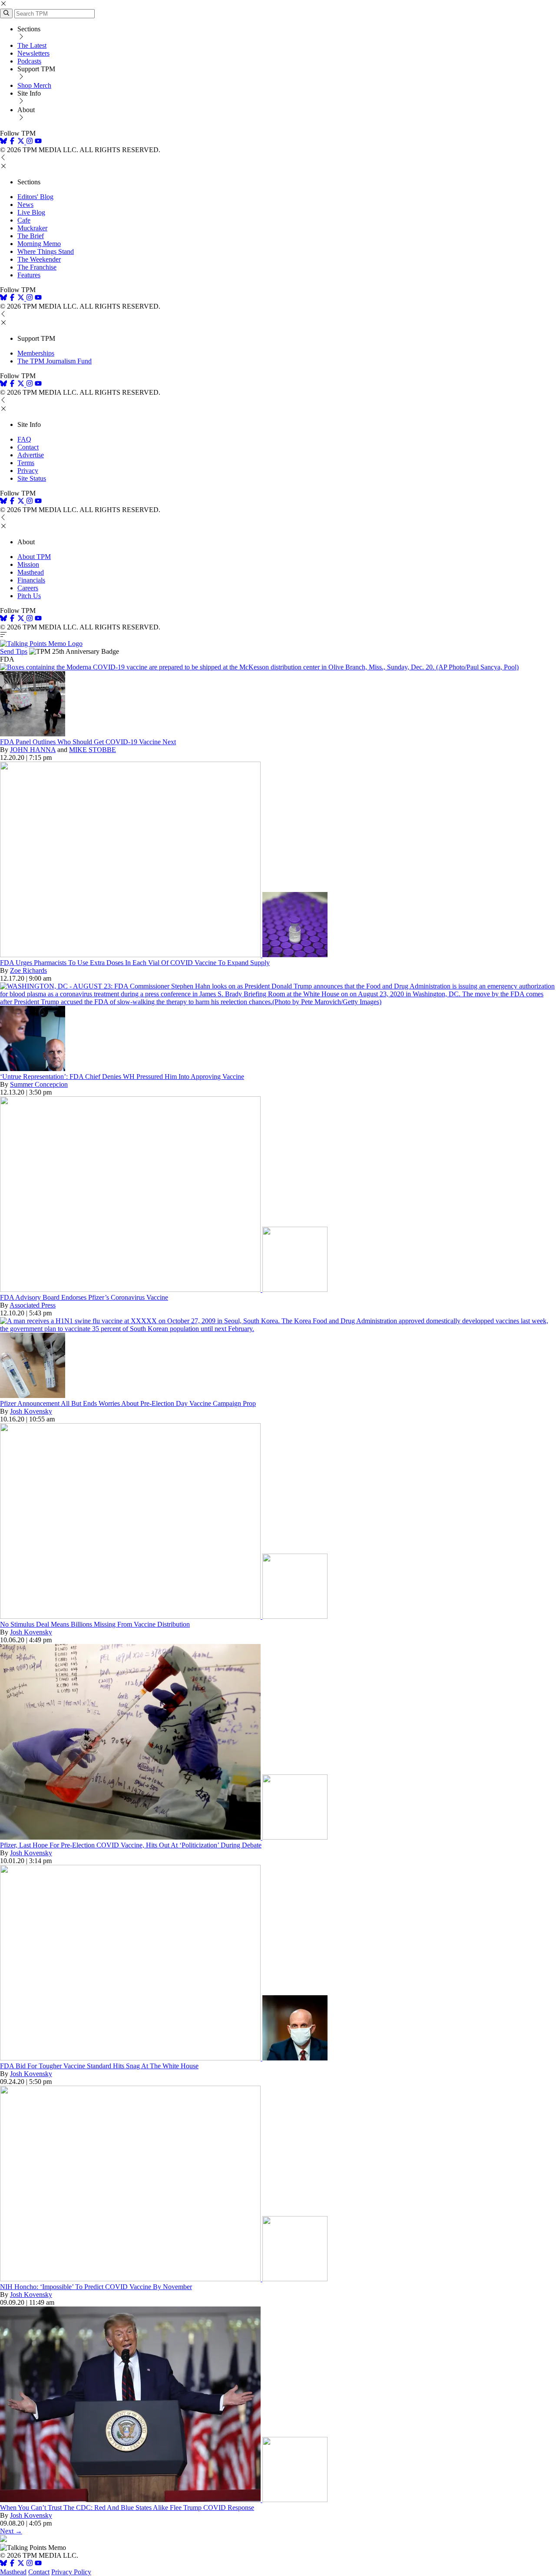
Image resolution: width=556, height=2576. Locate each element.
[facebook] (12, 142)
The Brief (31, 236)
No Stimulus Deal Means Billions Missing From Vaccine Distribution (95, 1624)
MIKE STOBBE (93, 750)
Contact (28, 447)
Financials (31, 580)
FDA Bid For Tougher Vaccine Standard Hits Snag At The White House (99, 2066)
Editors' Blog (35, 197)
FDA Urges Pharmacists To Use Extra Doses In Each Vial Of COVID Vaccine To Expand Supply (135, 963)
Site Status (32, 478)
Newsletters (33, 53)
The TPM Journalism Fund (55, 361)
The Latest (32, 45)
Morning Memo (39, 244)
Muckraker (32, 228)
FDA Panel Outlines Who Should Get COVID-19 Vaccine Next (88, 742)
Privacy (28, 471)
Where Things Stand (46, 251)
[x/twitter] (22, 142)
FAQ (24, 439)
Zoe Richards (28, 970)
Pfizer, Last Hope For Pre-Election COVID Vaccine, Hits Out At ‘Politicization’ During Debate (131, 1845)
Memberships (36, 353)
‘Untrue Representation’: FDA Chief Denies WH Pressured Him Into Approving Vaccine (122, 1077)
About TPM (34, 557)
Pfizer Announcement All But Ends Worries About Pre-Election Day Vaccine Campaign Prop (128, 1403)
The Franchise (37, 267)
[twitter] (21, 2564)
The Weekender (39, 259)
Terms (26, 463)
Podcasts (29, 61)
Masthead (31, 572)
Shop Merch (34, 85)
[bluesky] (3, 142)
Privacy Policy (71, 2572)
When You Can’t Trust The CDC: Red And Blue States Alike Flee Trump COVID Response (127, 2508)
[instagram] (30, 142)
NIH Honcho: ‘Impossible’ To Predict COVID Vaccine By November (96, 2287)
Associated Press (33, 1305)
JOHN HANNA (33, 750)
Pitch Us (29, 596)
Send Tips (14, 651)
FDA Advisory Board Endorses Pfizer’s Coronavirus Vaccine (84, 1297)
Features (29, 275)
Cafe (24, 220)
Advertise (31, 455)
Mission (28, 564)
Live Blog (31, 212)
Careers (28, 588)
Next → (11, 2531)
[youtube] (38, 142)
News (25, 205)
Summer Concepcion (39, 1084)
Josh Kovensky (31, 1411)
